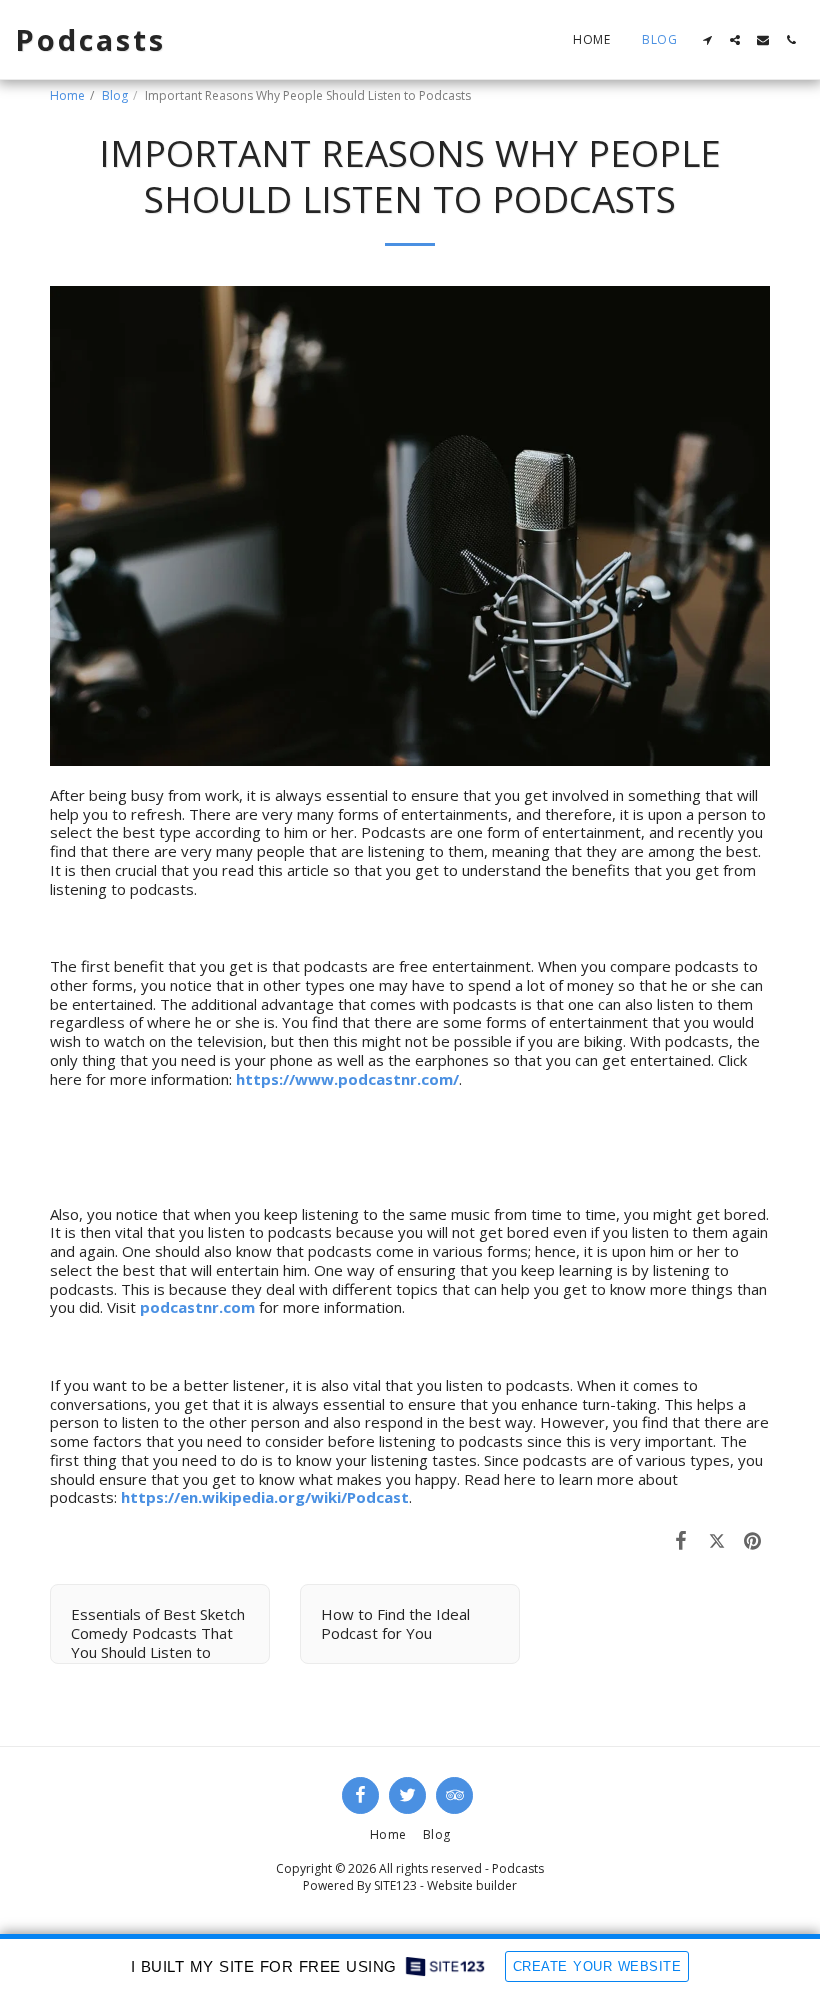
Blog (115, 95)
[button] (707, 40)
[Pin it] (753, 1539)
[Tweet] (717, 1539)
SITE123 (395, 1885)
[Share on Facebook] (682, 1539)
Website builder (472, 1885)
